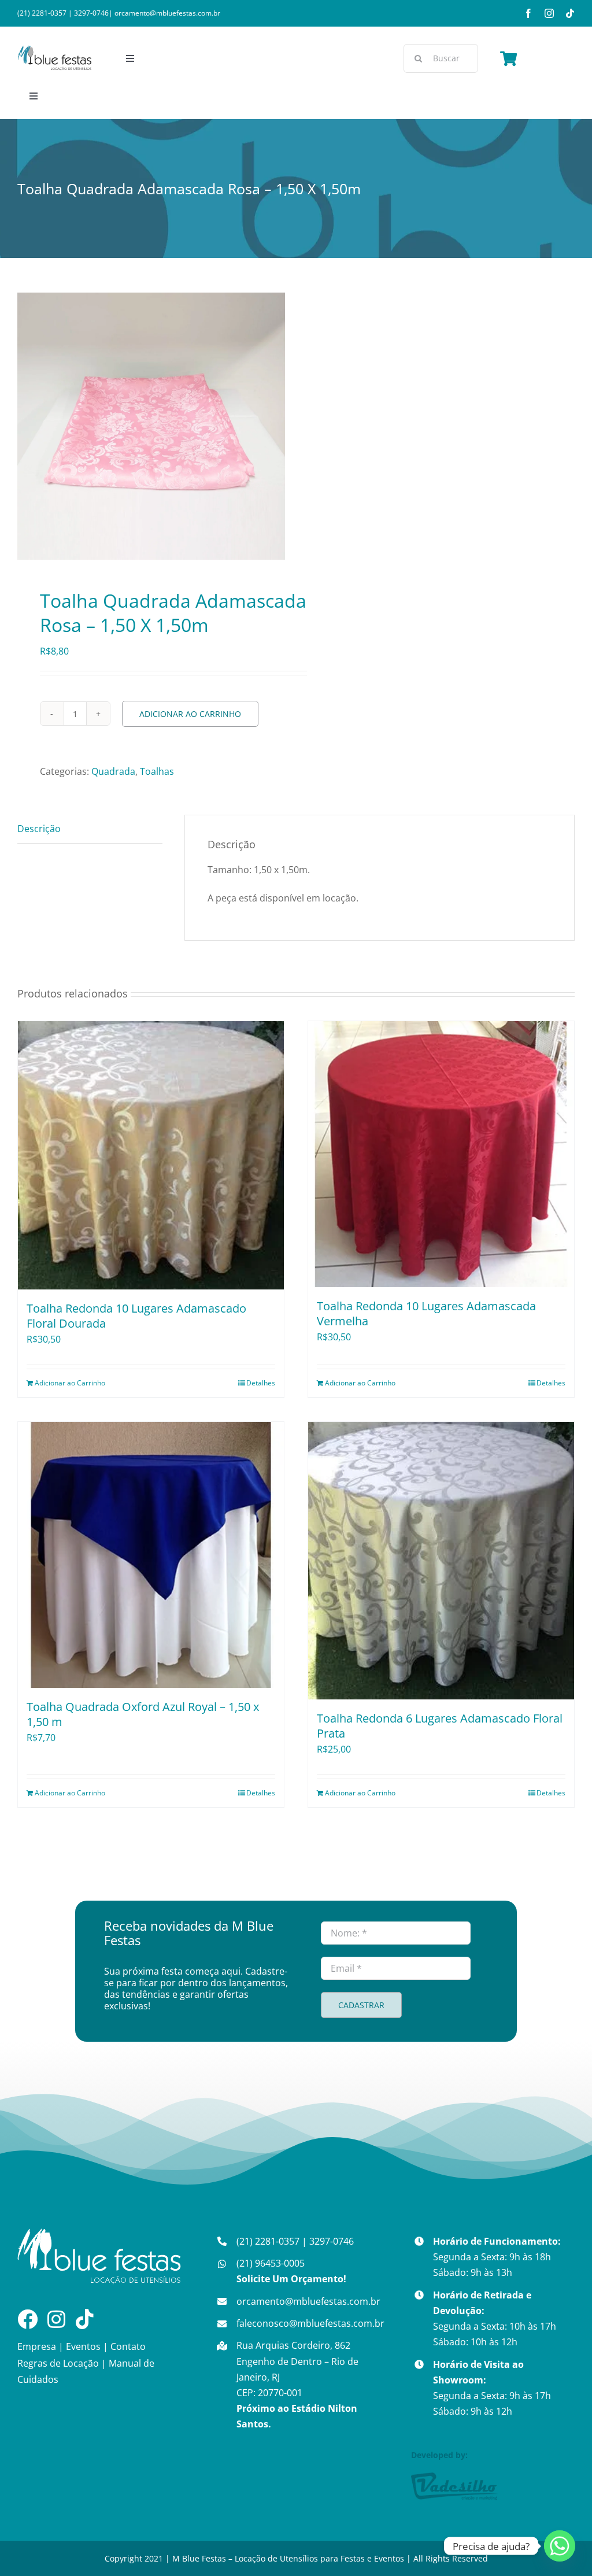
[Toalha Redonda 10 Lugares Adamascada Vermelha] (441, 1154)
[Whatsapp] (560, 2546)
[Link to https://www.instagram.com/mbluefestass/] (56, 2319)
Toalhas (157, 771)
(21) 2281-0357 (42, 13)
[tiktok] (570, 13)
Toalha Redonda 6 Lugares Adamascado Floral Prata (440, 1726)
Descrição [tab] (39, 829)
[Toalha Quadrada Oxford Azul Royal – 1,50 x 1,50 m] (151, 1555)
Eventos (83, 2346)
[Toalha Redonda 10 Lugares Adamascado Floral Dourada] (151, 1155)
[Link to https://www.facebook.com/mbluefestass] (27, 2319)
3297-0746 (91, 13)
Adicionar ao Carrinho (190, 714)
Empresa (37, 2346)
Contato (128, 2346)
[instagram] (549, 13)
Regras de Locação (58, 2363)
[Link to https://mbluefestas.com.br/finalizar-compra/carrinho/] (508, 58)
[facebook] (528, 13)
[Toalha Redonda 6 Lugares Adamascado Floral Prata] (441, 1561)
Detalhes (261, 1383)
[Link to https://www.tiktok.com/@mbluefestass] (85, 2319)
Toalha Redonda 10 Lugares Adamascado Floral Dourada (136, 1316)
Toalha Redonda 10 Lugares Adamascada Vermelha (426, 1313)
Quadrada (113, 771)
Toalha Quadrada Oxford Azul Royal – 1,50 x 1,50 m (143, 1714)
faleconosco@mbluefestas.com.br (310, 2323)
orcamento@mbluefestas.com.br (167, 13)
